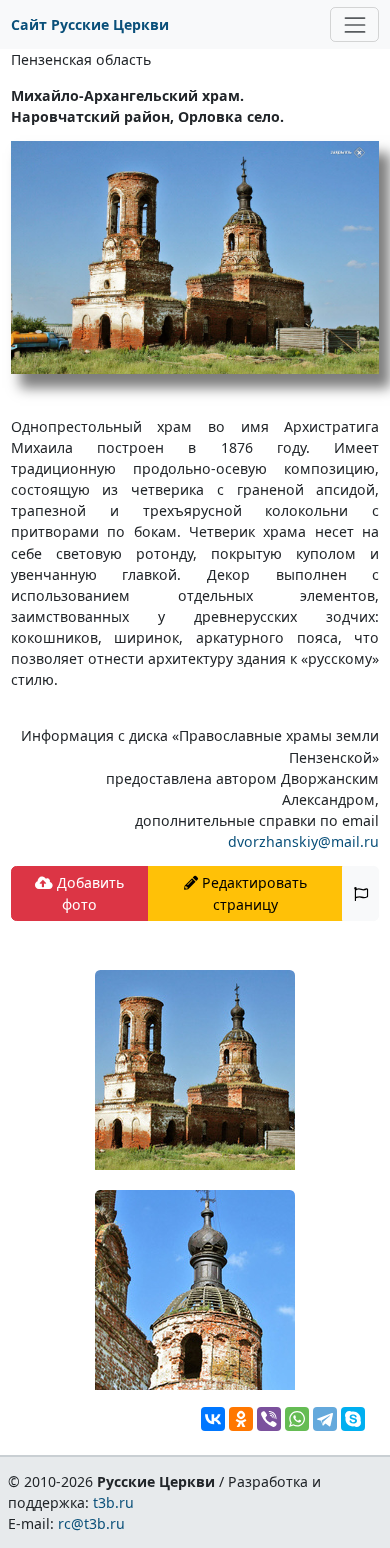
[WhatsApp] (297, 1419)
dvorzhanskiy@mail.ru (303, 841)
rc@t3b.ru (91, 1523)
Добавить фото (88, 893)
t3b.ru (113, 1502)
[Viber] (269, 1419)
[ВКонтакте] (213, 1419)
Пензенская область (81, 59)
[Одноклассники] (241, 1419)
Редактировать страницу (252, 893)
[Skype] (353, 1419)
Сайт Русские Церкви (90, 24)
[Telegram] (325, 1419)
